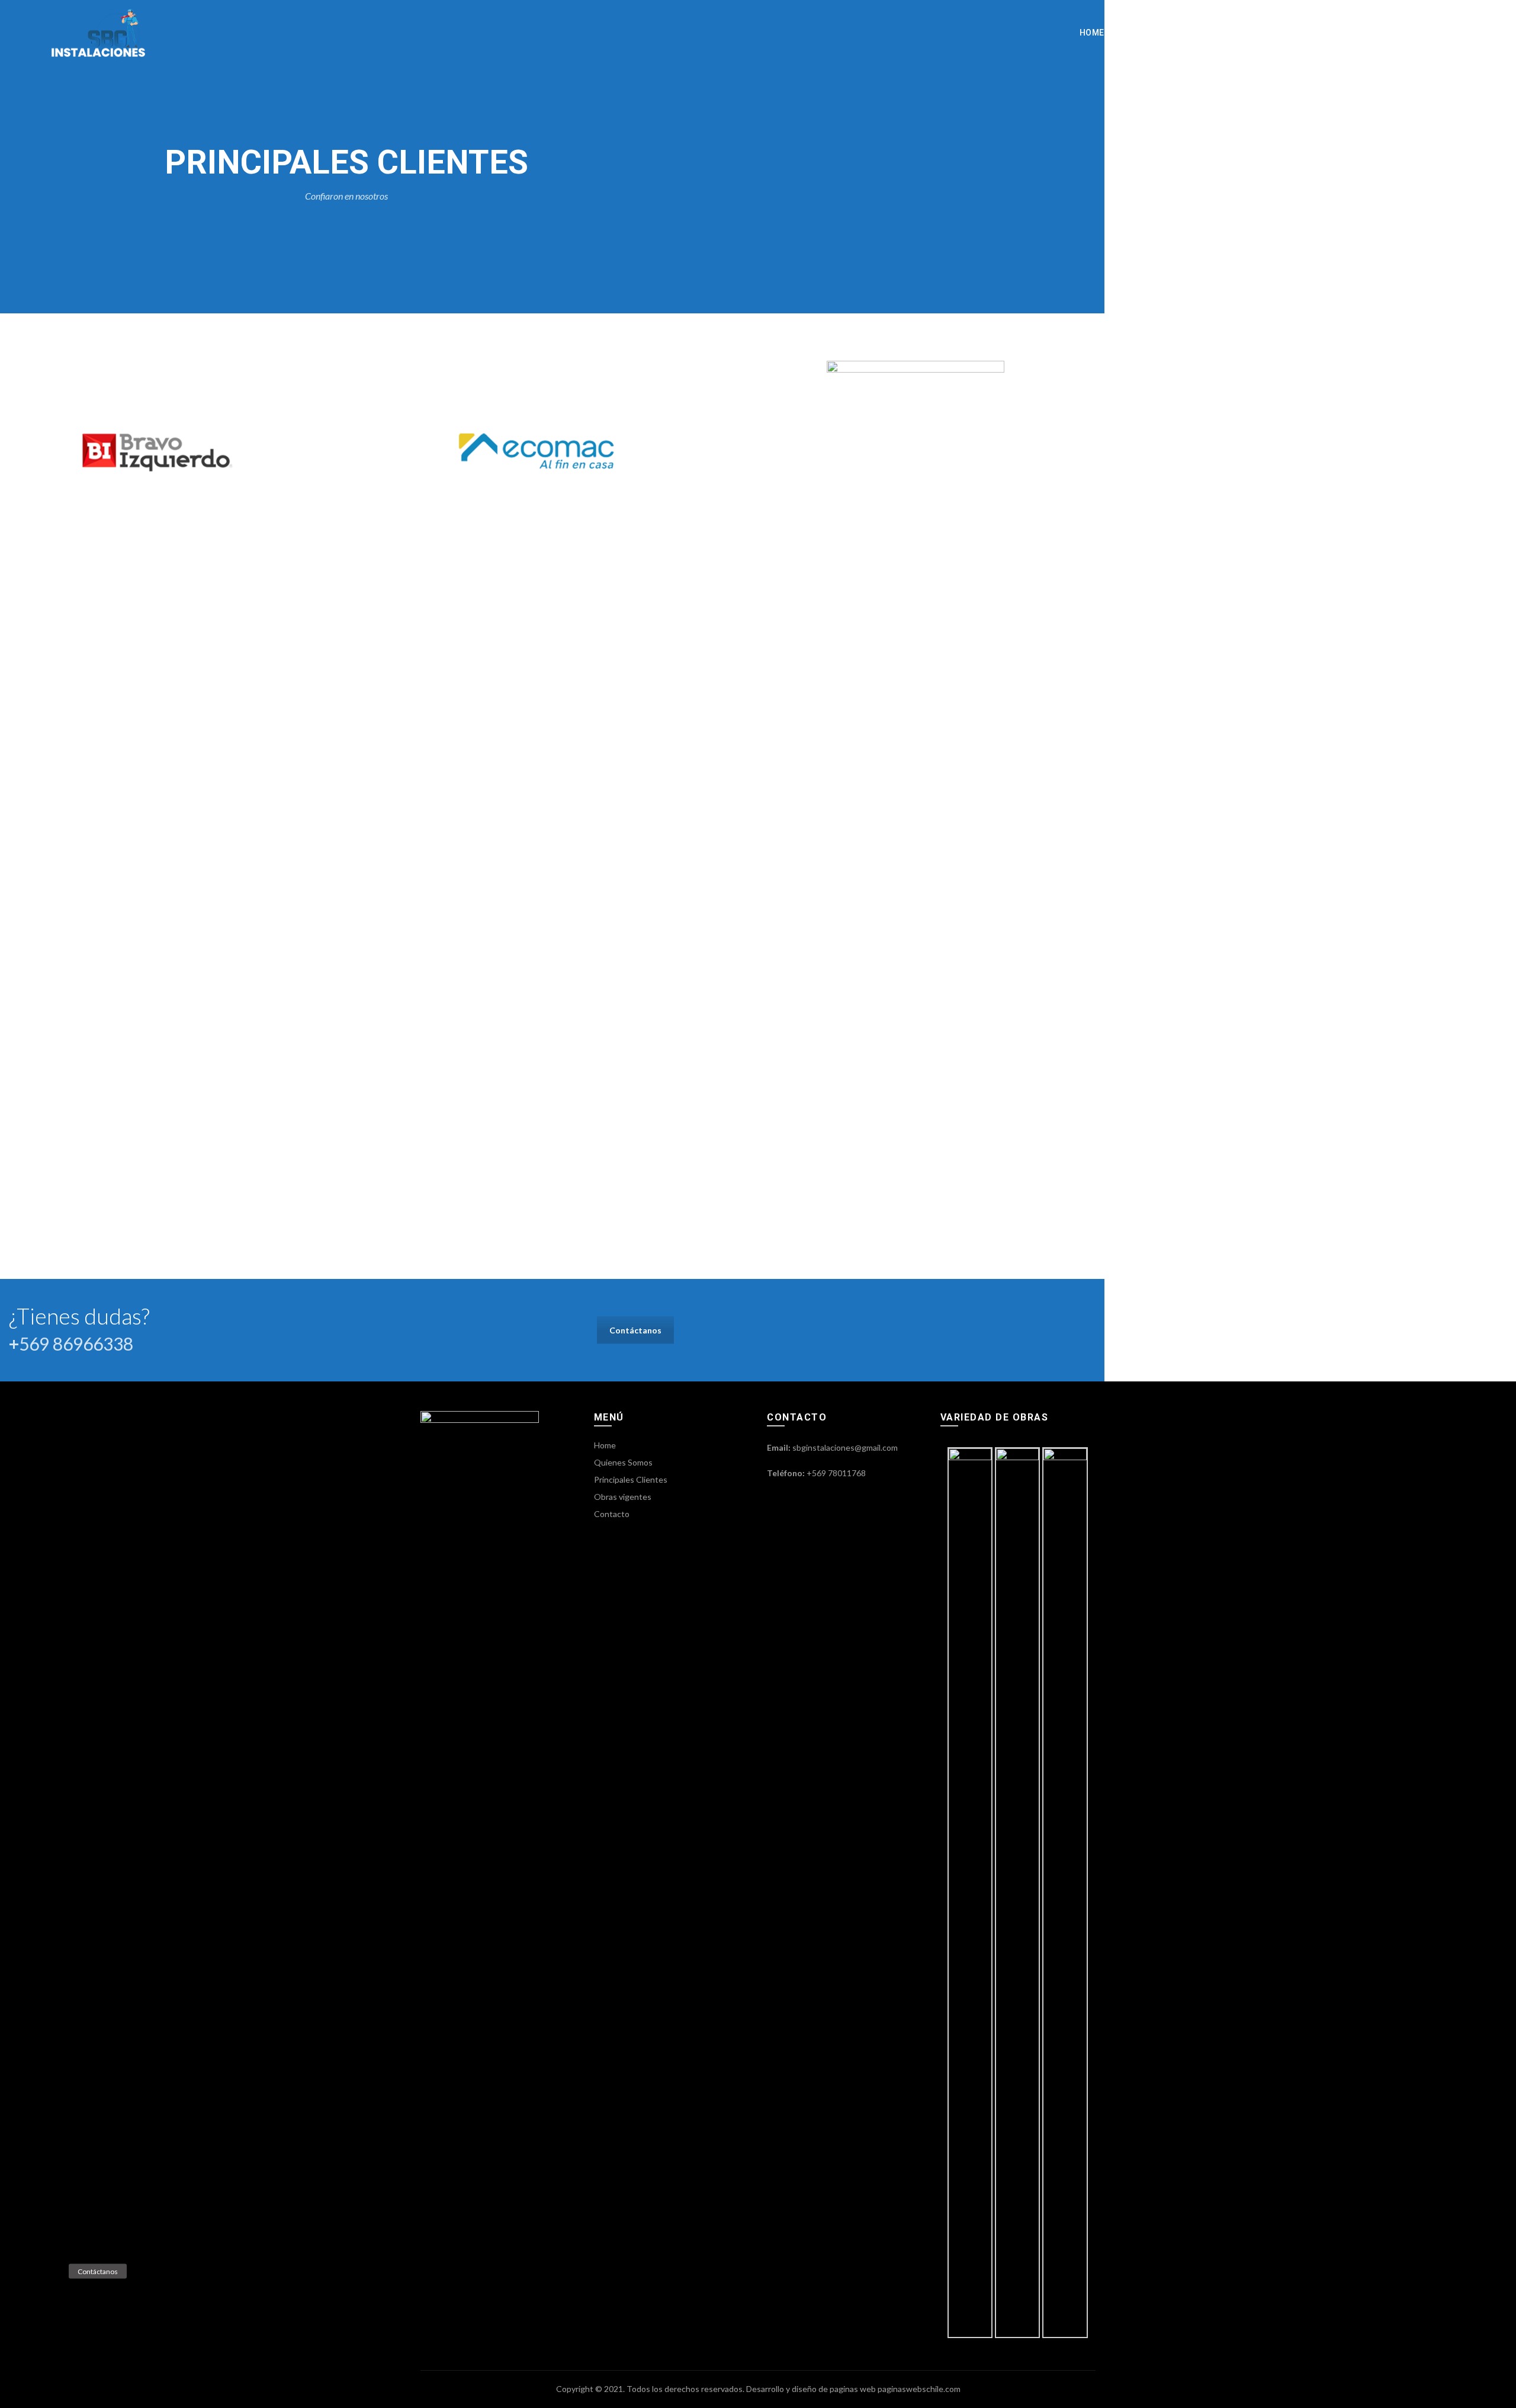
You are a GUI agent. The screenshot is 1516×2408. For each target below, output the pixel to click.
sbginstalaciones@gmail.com (845, 1447)
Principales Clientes (1254, 33)
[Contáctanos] (47, 2271)
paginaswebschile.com (919, 2389)
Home (1092, 33)
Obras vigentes (1354, 33)
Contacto (1428, 33)
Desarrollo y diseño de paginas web (811, 2389)
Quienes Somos (1155, 33)
